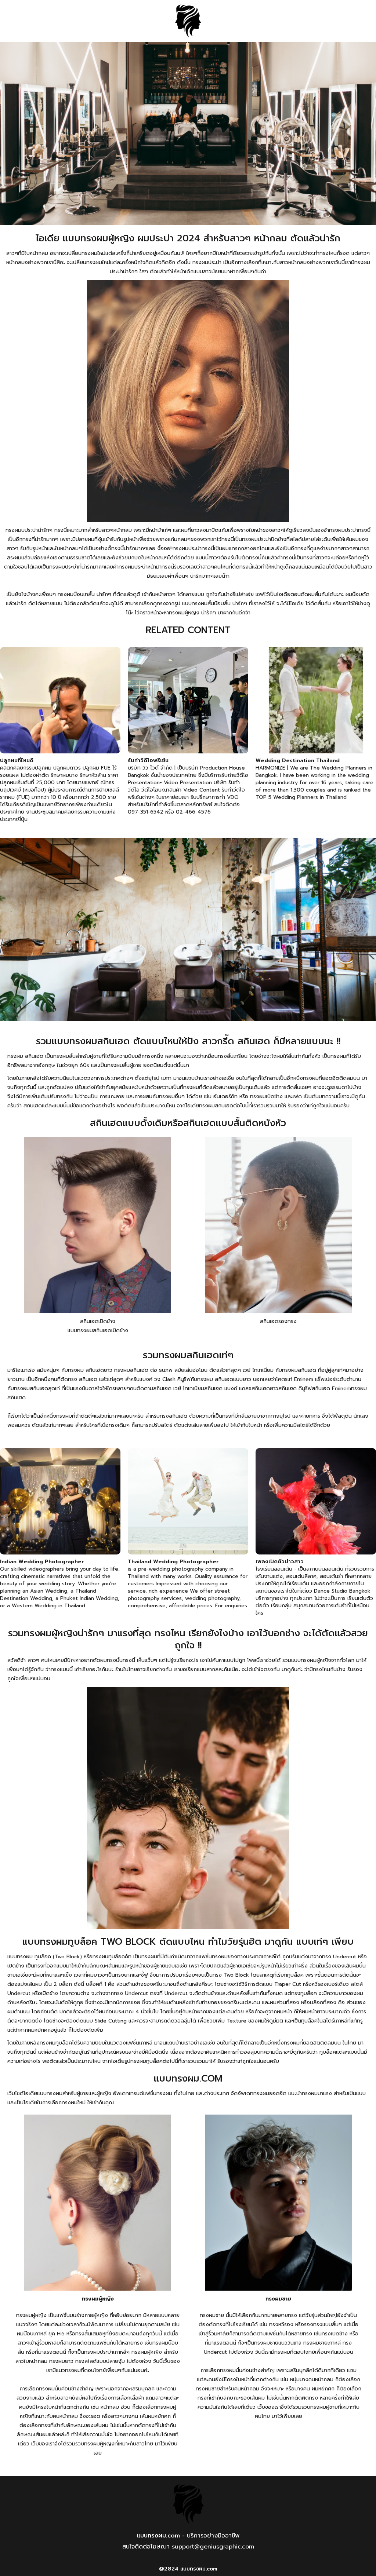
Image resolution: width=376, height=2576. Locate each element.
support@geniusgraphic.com (213, 2547)
